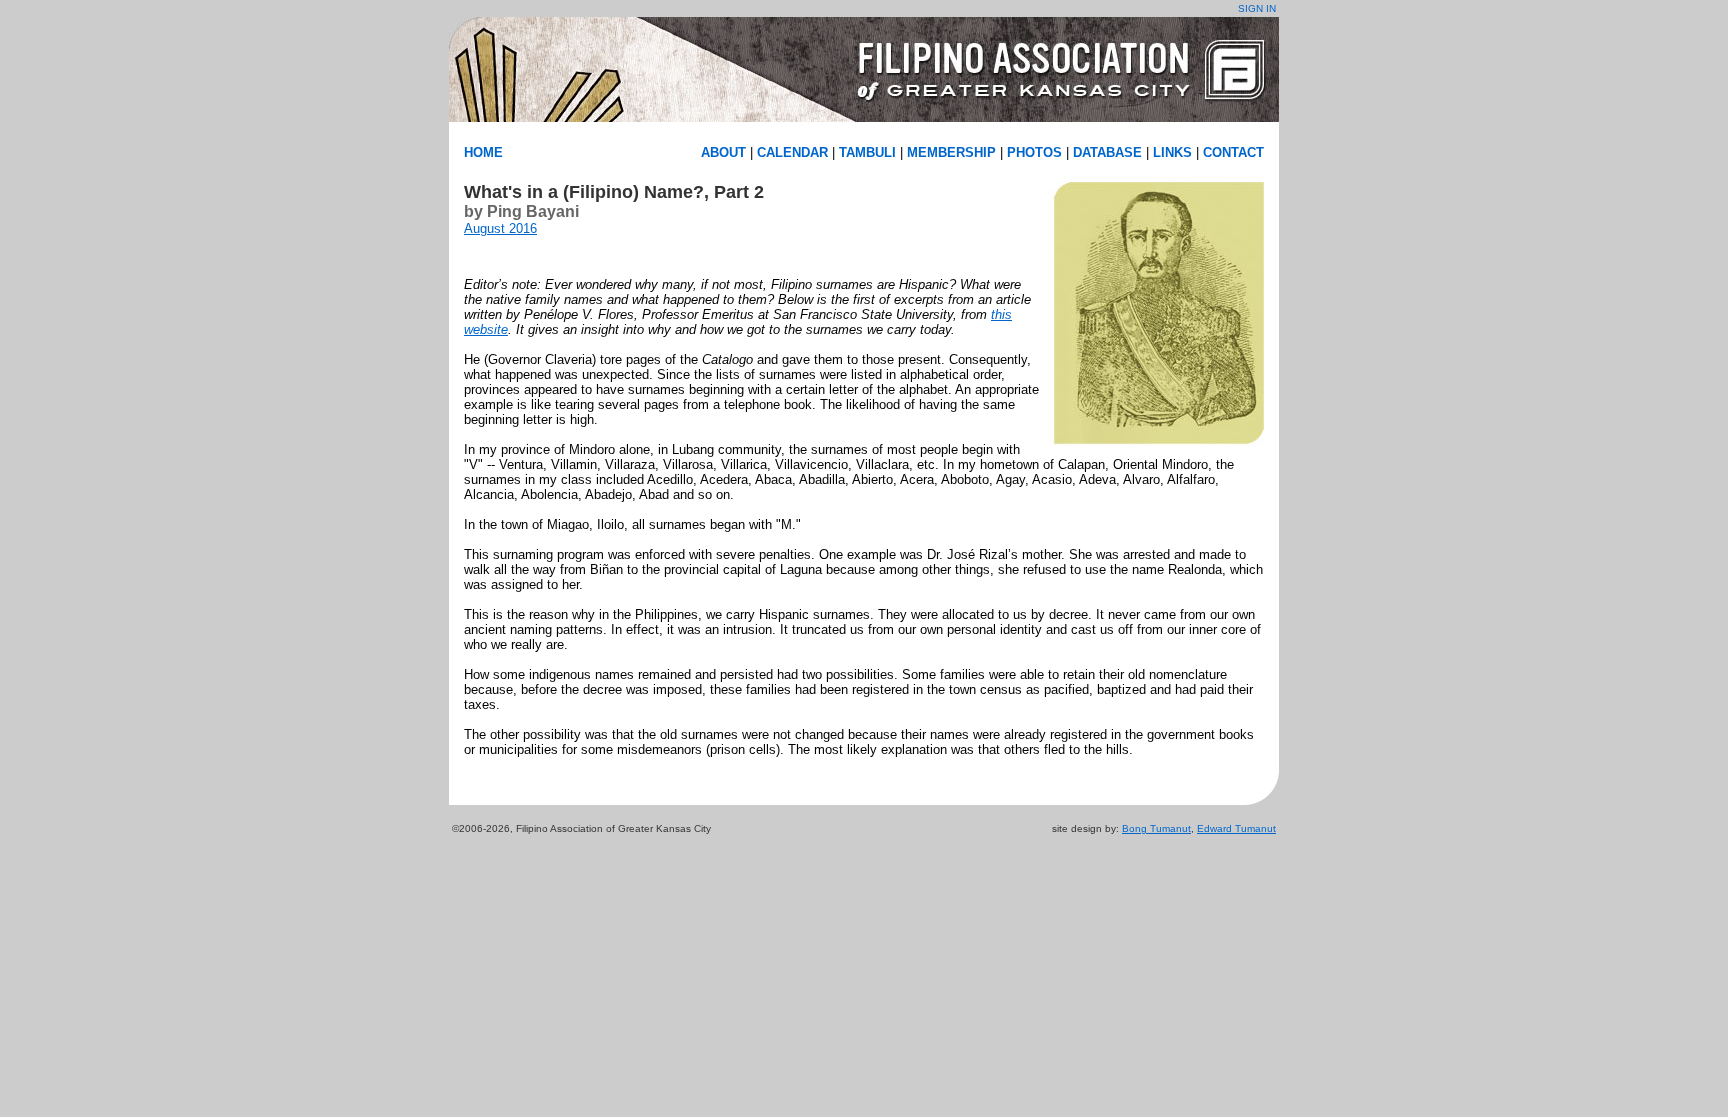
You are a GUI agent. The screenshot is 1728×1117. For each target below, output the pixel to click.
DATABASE (1107, 152)
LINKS (1172, 152)
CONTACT (1233, 152)
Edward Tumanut (1236, 828)
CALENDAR (792, 152)
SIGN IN (1257, 8)
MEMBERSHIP (951, 152)
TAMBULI (867, 152)
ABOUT (723, 152)
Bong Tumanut (1156, 828)
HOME (483, 152)
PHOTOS (1034, 152)
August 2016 (500, 228)
